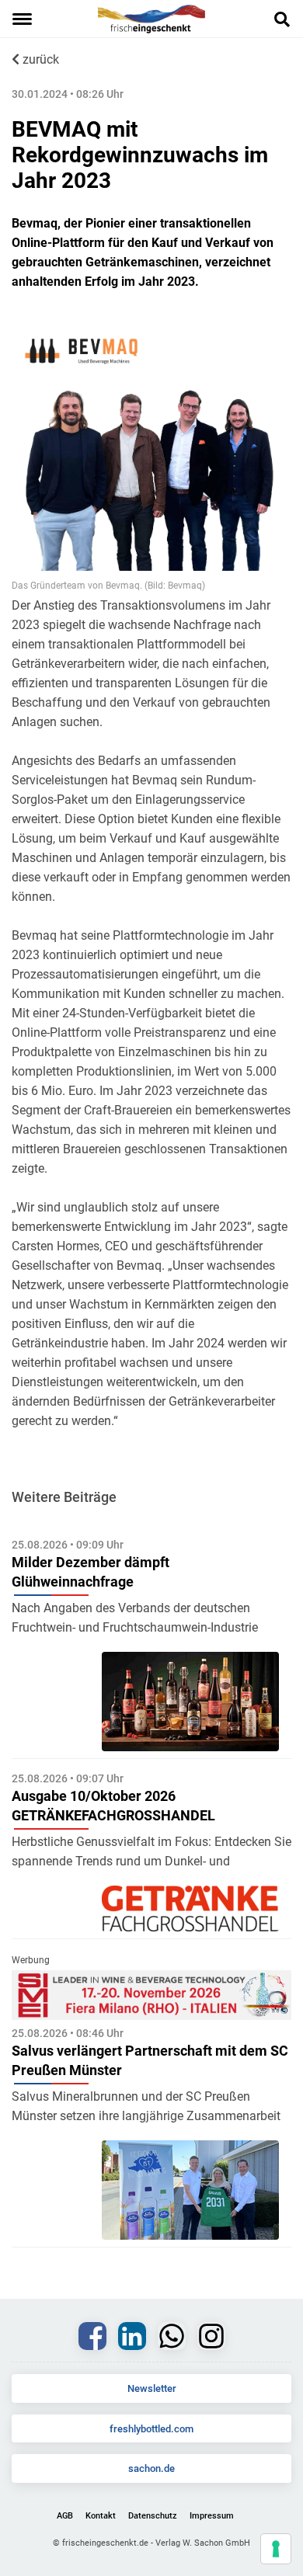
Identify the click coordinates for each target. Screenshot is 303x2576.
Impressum (212, 2516)
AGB (65, 2516)
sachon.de (151, 2468)
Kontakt (101, 2516)
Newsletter (152, 2388)
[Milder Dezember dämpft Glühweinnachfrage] (190, 1702)
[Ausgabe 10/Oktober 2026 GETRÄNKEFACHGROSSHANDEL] (190, 1909)
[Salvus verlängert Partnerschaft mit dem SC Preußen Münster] (190, 2190)
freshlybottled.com (151, 2429)
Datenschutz (153, 2516)
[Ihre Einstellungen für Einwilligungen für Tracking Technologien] (276, 2549)
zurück (39, 59)
